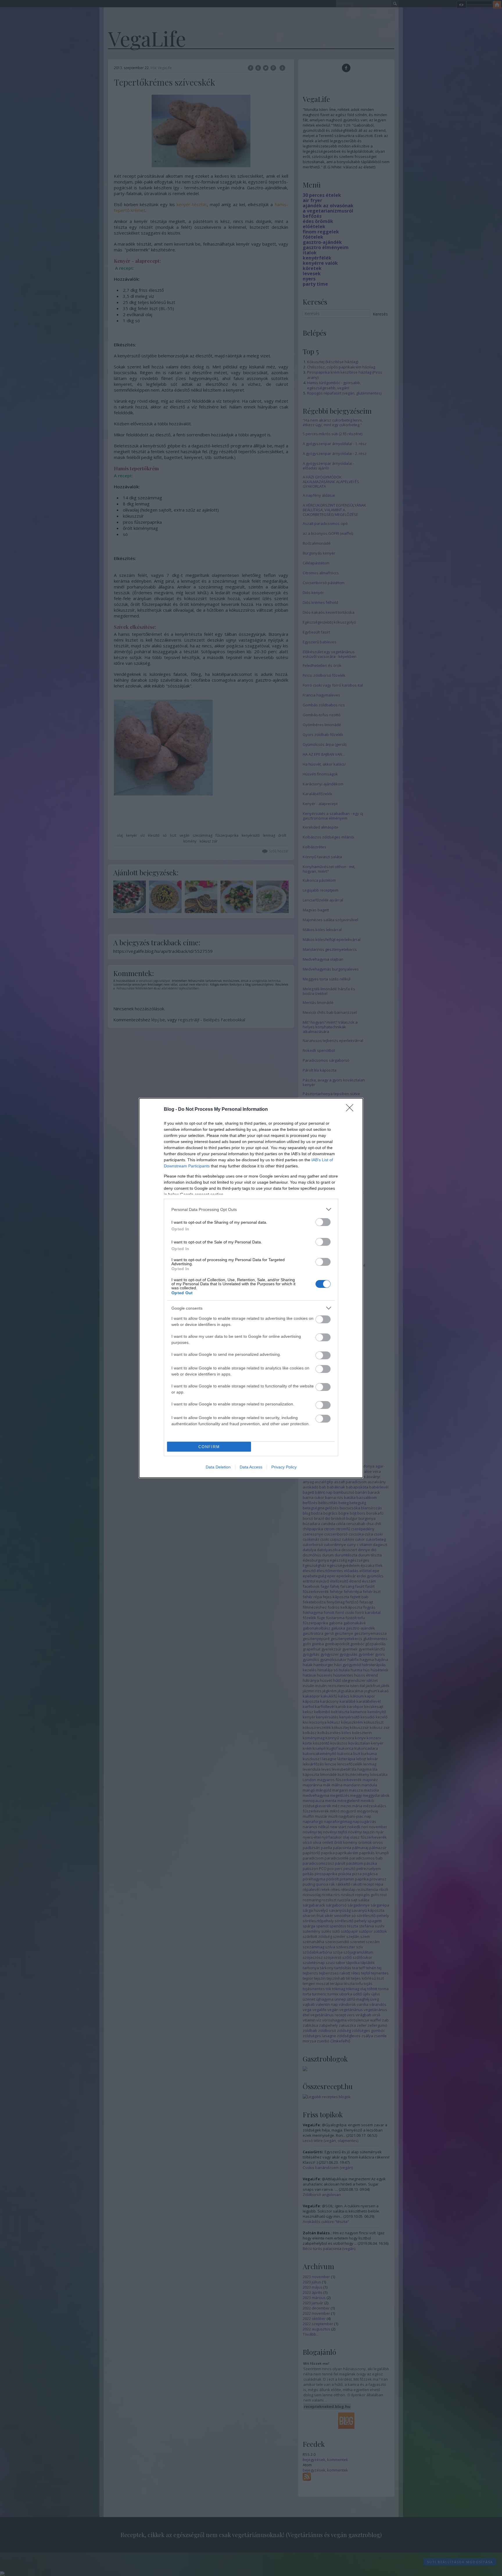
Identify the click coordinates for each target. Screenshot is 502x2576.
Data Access (251, 1467)
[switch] (323, 1222)
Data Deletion (218, 1467)
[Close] (352, 1110)
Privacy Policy (284, 1467)
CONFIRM (209, 1447)
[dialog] (251, 1288)
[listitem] (251, 1209)
